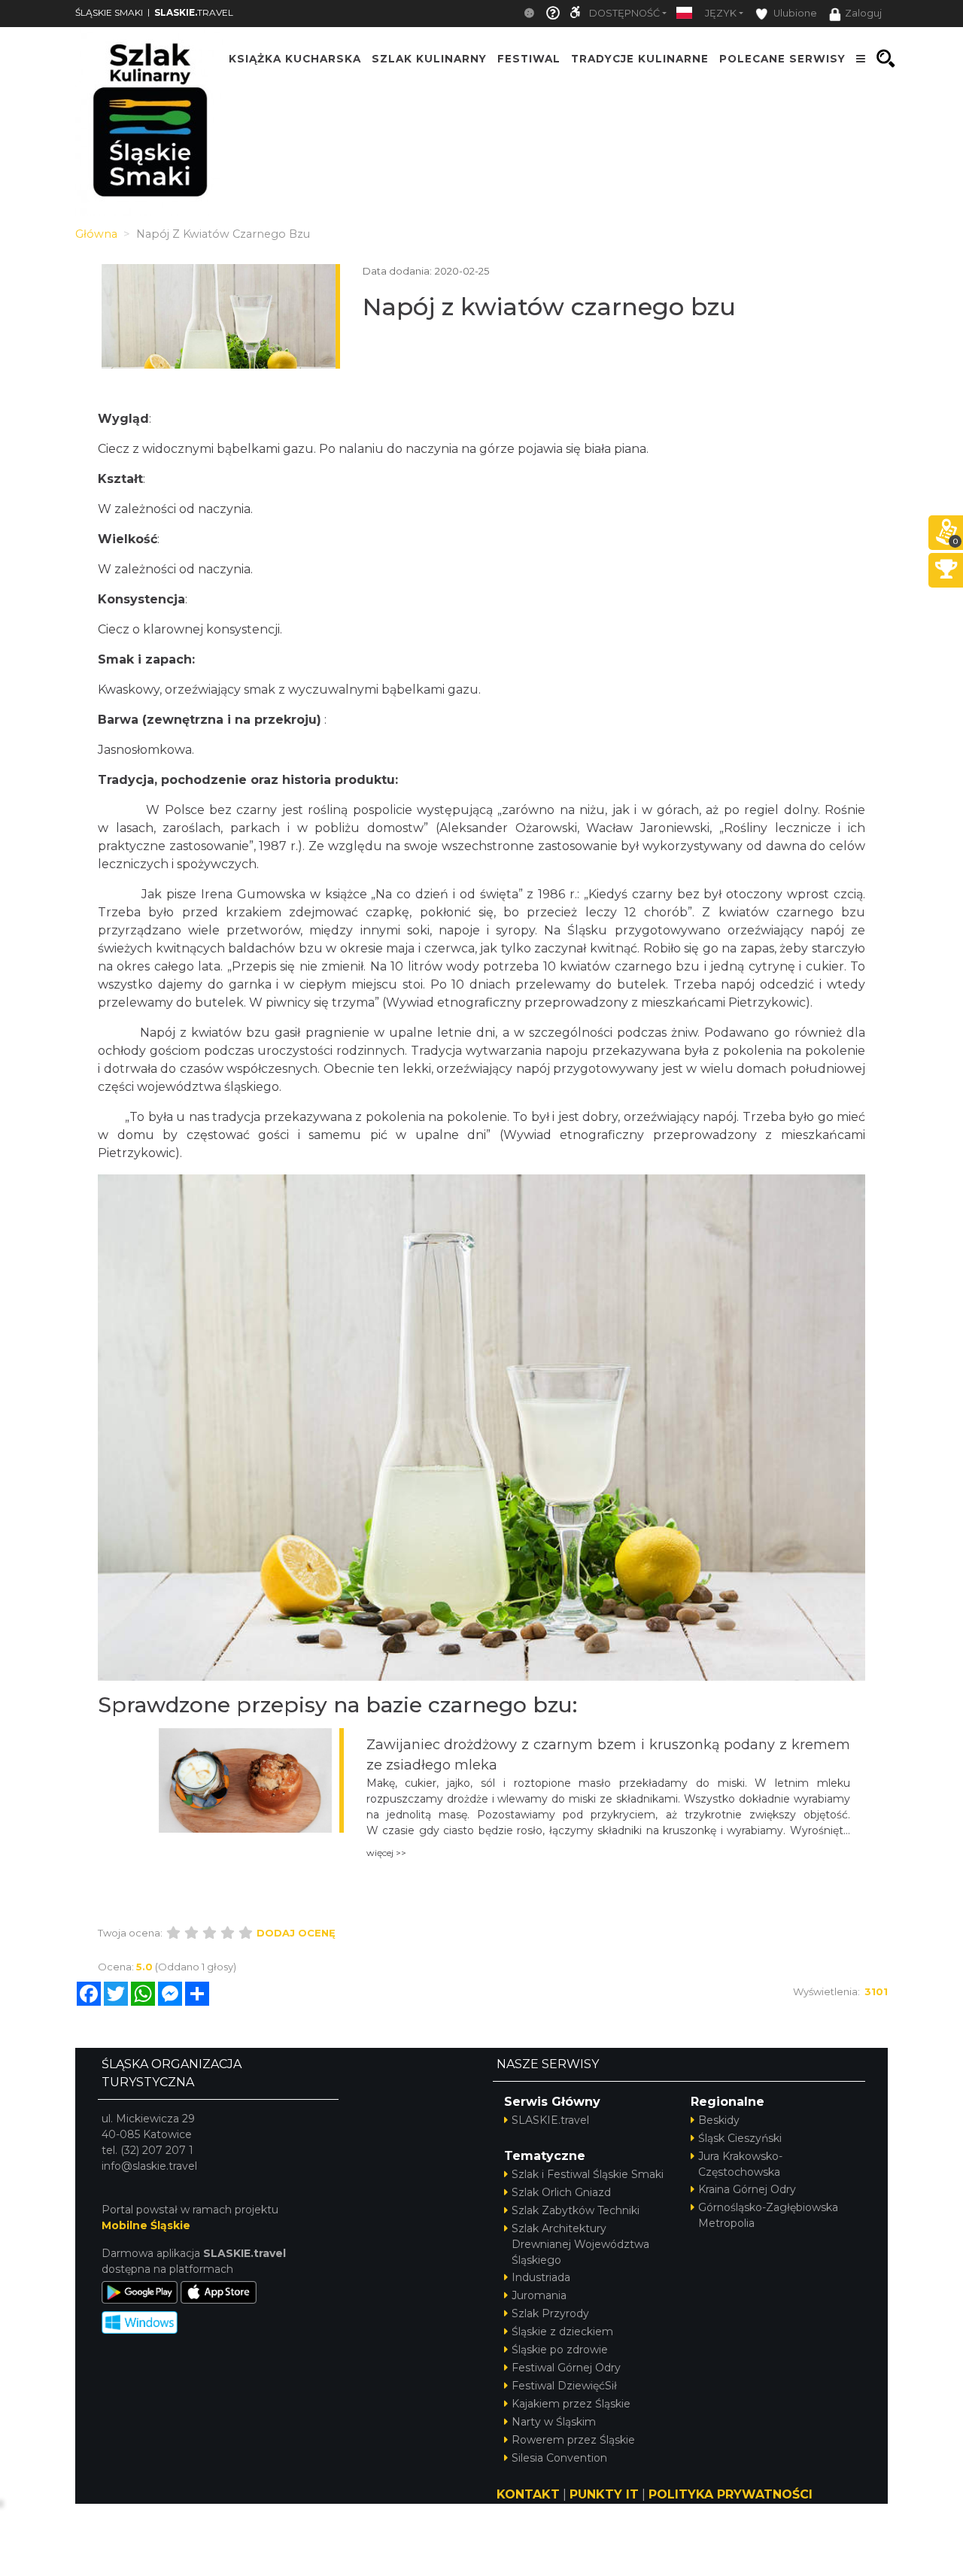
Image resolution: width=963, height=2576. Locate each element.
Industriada (541, 2277)
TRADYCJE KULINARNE (640, 59)
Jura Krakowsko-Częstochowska (740, 2164)
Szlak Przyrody (550, 2313)
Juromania (539, 2295)
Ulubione (794, 13)
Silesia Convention (559, 2458)
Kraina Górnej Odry (747, 2189)
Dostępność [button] (624, 13)
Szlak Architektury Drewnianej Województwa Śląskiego (580, 2244)
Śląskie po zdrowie (560, 2350)
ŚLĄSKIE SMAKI (109, 12)
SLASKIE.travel (550, 2120)
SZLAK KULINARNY (429, 59)
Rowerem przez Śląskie (573, 2440)
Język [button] (721, 13)
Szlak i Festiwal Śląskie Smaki (588, 2174)
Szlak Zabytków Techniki (576, 2210)
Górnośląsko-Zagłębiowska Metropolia (768, 2215)
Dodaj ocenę (296, 1933)
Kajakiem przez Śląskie (571, 2404)
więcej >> (386, 1853)
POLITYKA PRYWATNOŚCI (731, 2494)
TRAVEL (194, 12)
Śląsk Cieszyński (740, 2138)
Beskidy (719, 2120)
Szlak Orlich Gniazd (561, 2192)
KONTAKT (528, 2494)
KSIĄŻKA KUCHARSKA (295, 59)
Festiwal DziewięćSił (564, 2386)
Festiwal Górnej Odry (566, 2368)
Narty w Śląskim (554, 2422)
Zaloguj (863, 13)
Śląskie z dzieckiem (562, 2331)
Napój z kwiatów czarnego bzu (549, 307)
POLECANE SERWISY (782, 59)
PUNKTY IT (604, 2494)
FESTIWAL (529, 59)
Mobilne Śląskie (146, 2225)
